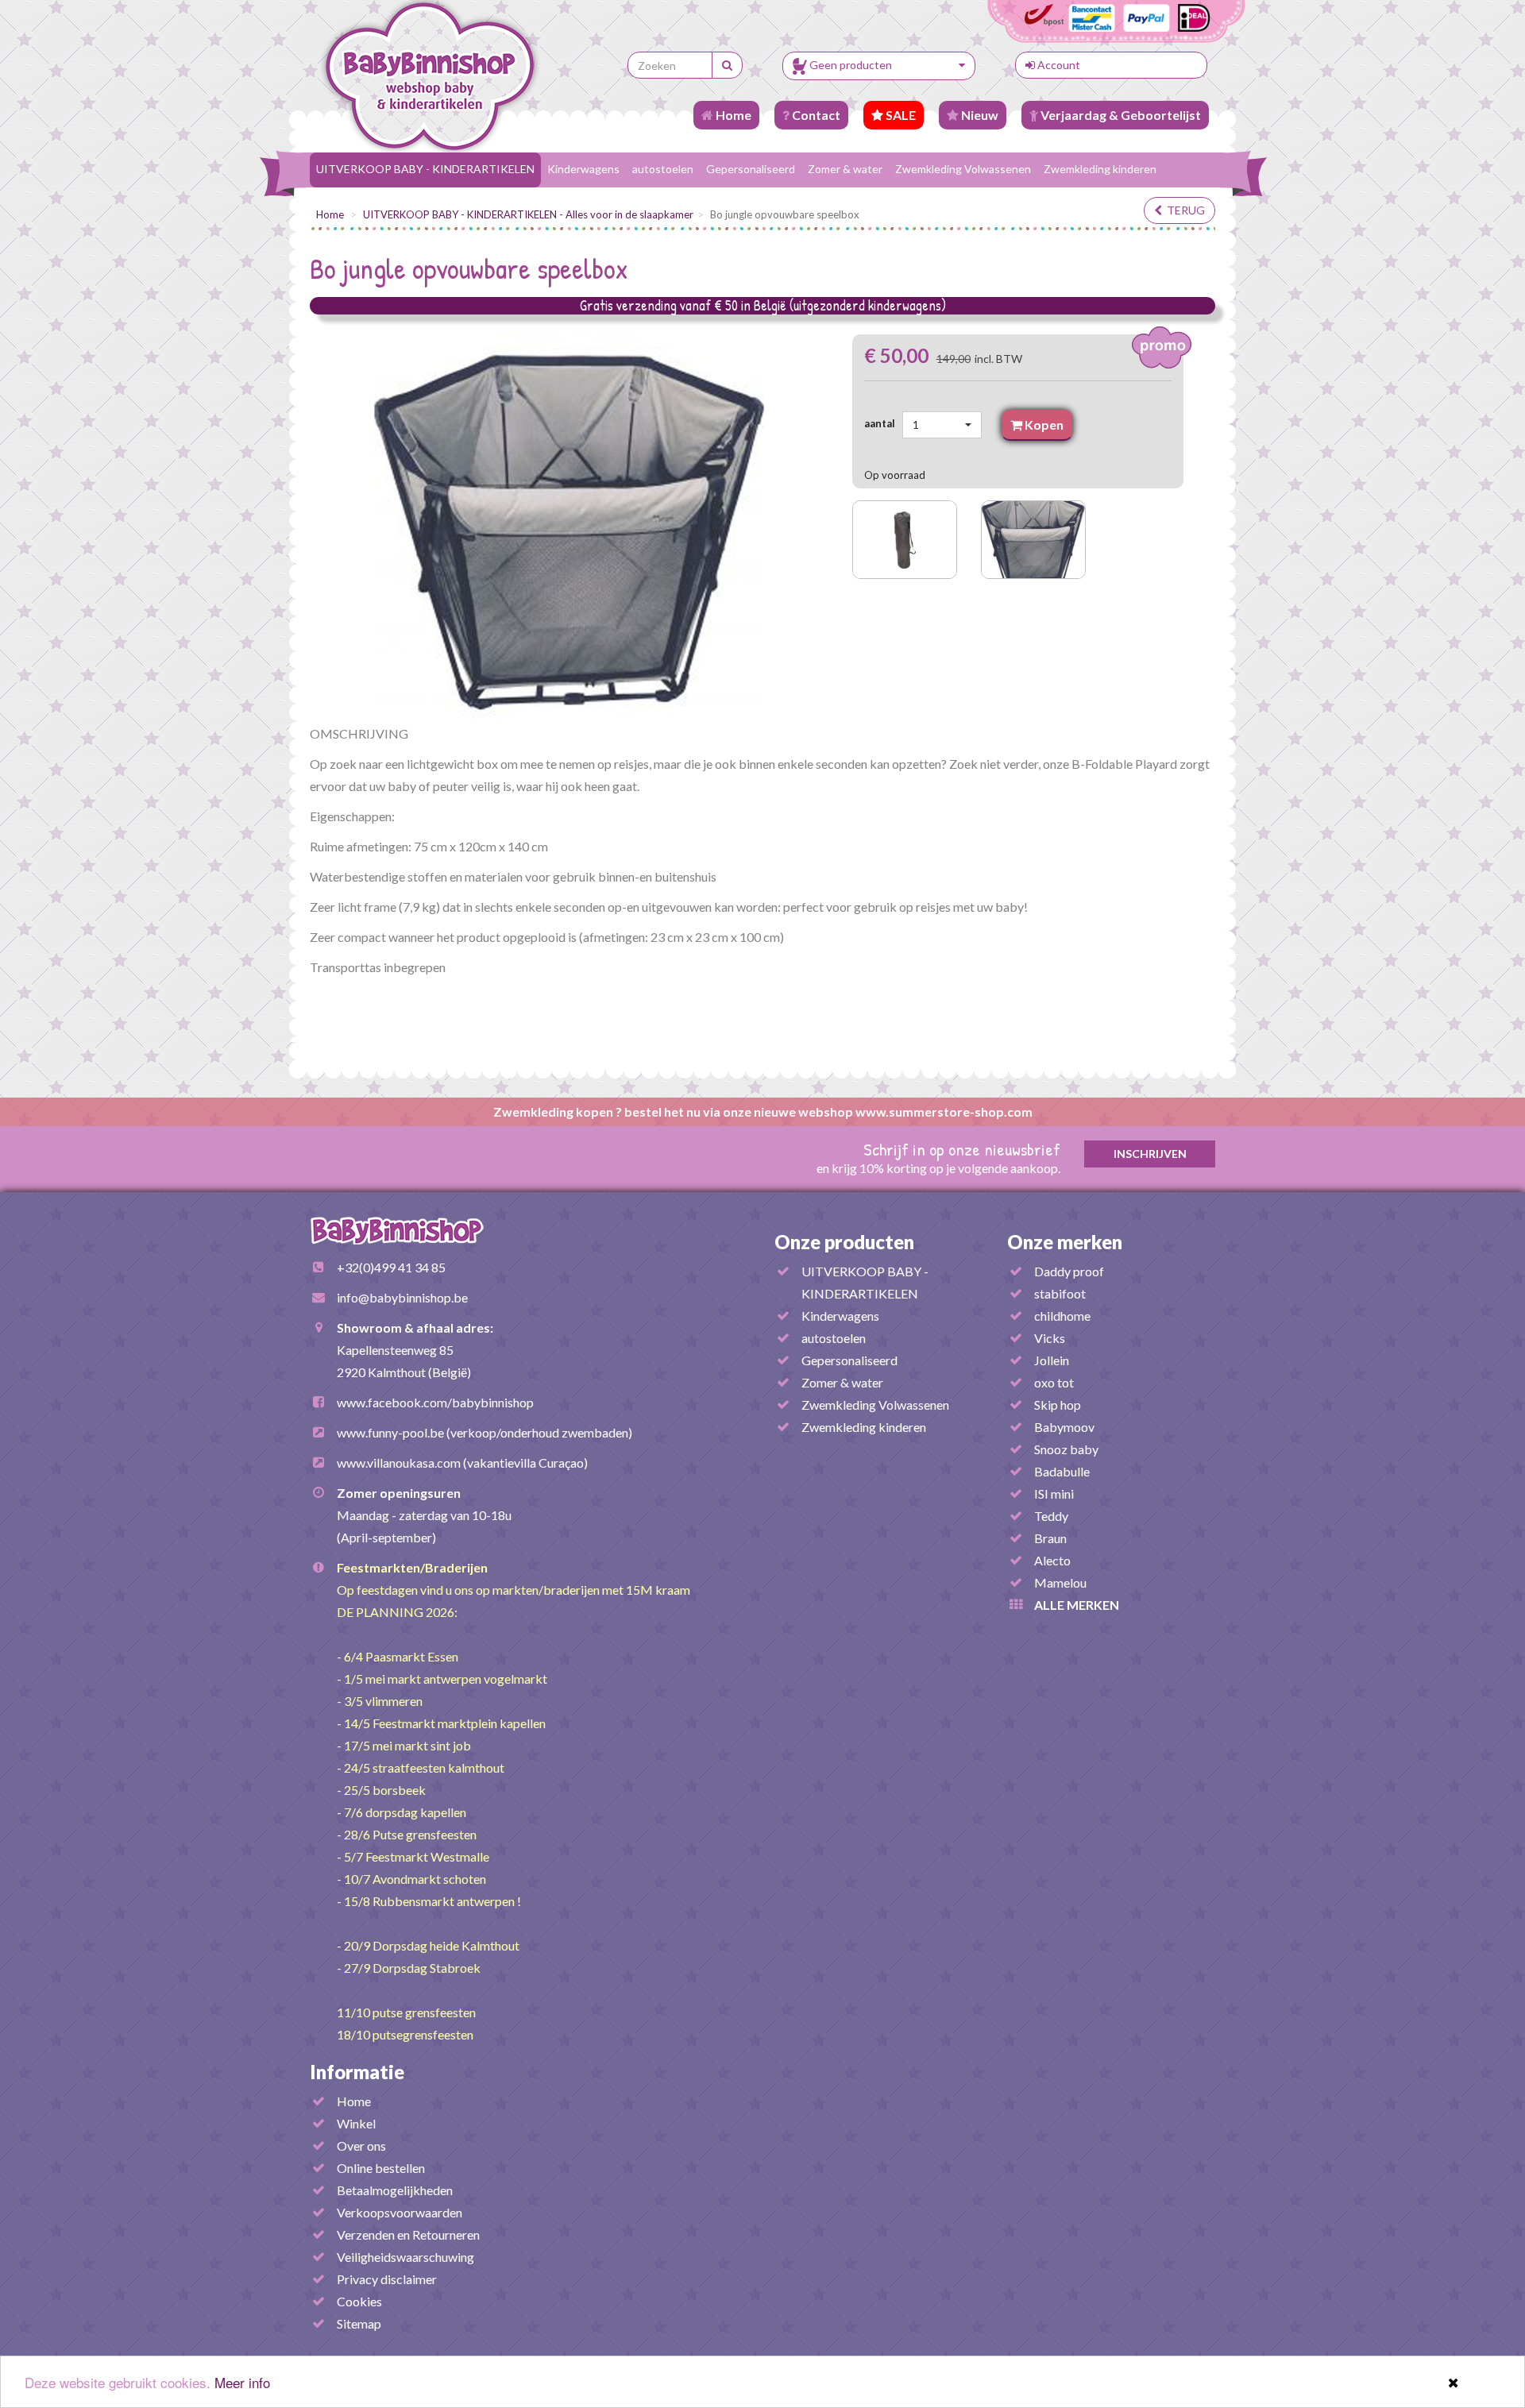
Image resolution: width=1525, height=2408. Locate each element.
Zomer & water (845, 169)
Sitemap (359, 2323)
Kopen (1043, 424)
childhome (1062, 1316)
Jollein (1052, 1360)
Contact (815, 115)
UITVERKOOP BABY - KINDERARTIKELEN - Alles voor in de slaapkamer (528, 214)
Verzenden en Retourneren (408, 2234)
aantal (882, 423)
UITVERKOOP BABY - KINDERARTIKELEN (425, 169)
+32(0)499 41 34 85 (391, 1267)
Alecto (1052, 1560)
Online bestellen (381, 2168)
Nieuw (979, 115)
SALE (900, 115)
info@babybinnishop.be (402, 1297)
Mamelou (1060, 1582)
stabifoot (1060, 1293)
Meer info (242, 2382)
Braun (1050, 1538)
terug (1183, 210)
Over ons (361, 2146)
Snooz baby (1066, 1449)
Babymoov (1064, 1427)
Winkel (356, 2123)
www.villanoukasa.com (399, 1463)
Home (732, 115)
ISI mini (1054, 1493)
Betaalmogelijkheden (395, 2190)
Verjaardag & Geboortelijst (1120, 115)
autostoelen (663, 169)
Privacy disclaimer (387, 2279)
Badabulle (1062, 1471)
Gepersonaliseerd (751, 169)
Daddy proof (1069, 1271)
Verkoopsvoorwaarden (400, 2212)
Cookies (359, 2301)
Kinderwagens (583, 169)
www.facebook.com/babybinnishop (435, 1402)
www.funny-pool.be (390, 1432)
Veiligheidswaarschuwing (405, 2257)
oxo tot (1054, 1382)
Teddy (1051, 1516)
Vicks (1050, 1338)
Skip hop (1058, 1405)
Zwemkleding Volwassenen (963, 169)
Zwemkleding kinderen (1100, 169)
